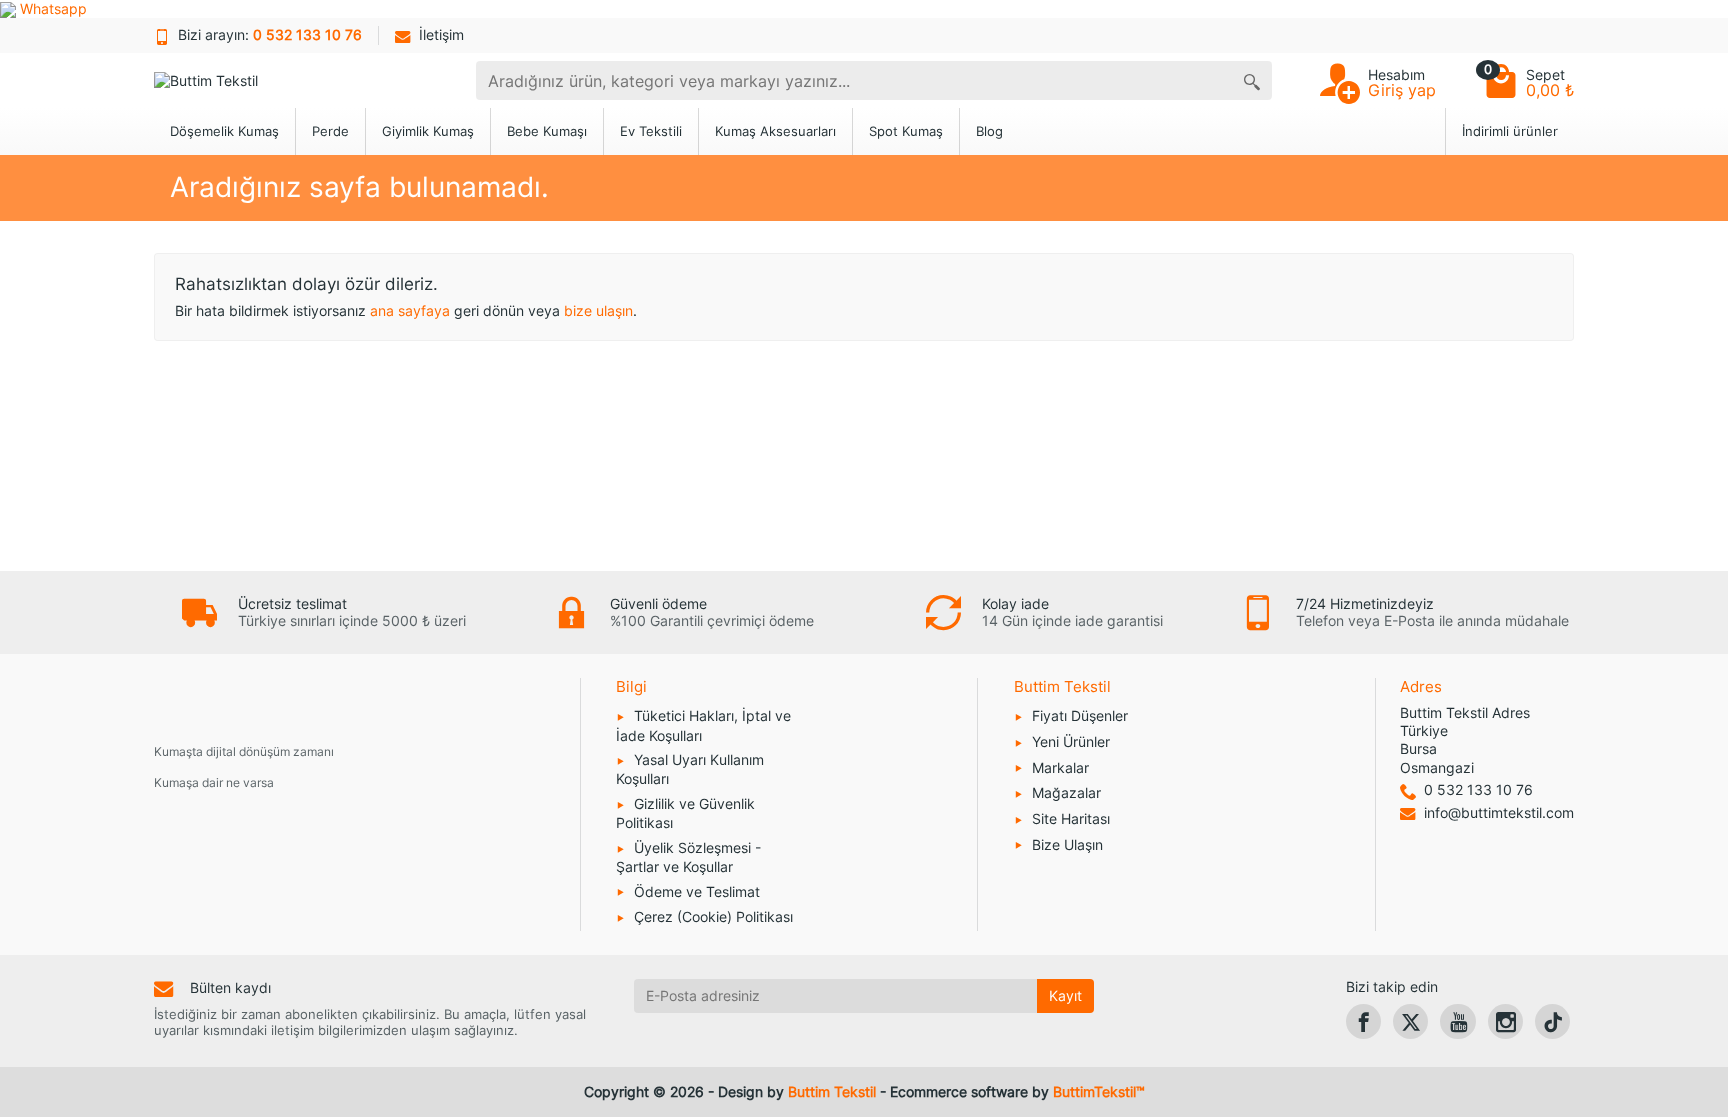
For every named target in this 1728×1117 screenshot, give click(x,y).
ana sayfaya (410, 310)
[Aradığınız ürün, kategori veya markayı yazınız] (1252, 80)
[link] (1363, 1021)
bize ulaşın (598, 310)
